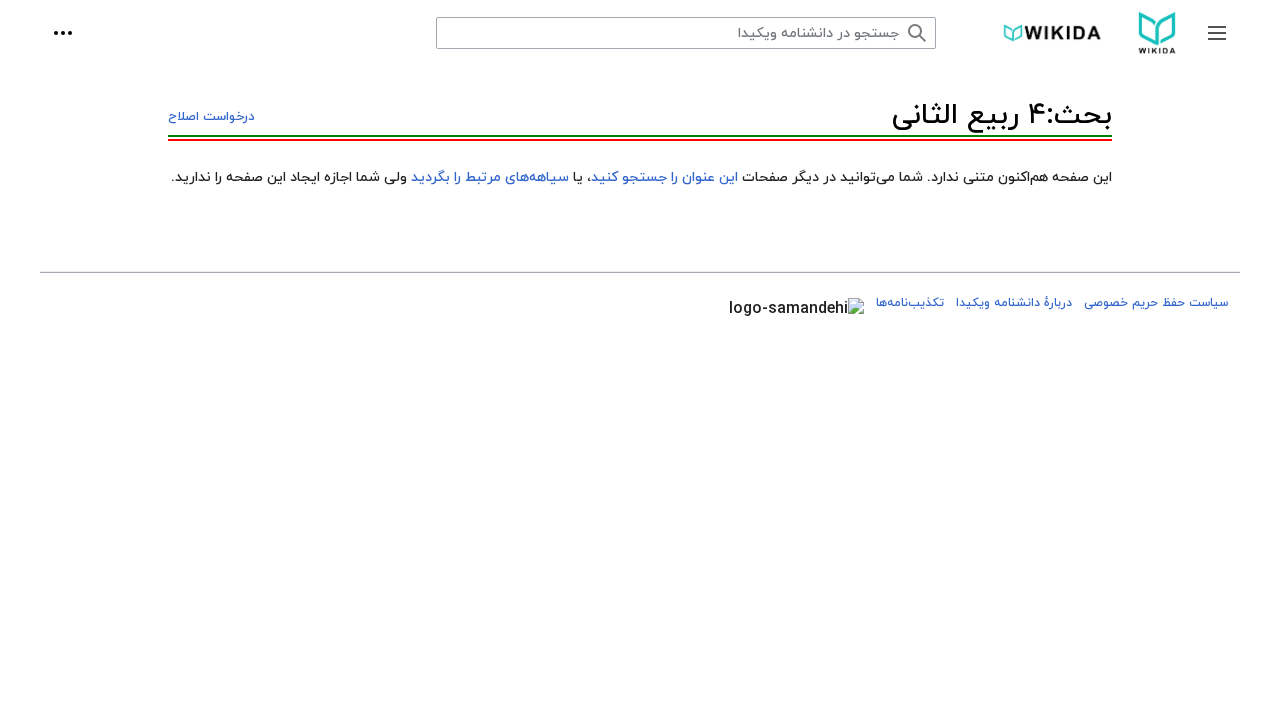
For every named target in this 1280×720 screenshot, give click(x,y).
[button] (1217, 33)
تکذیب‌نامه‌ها (910, 303)
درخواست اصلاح (211, 117)
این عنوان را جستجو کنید (664, 177)
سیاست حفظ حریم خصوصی (1156, 303)
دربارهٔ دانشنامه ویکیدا (1014, 303)
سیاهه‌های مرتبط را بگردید (490, 177)
